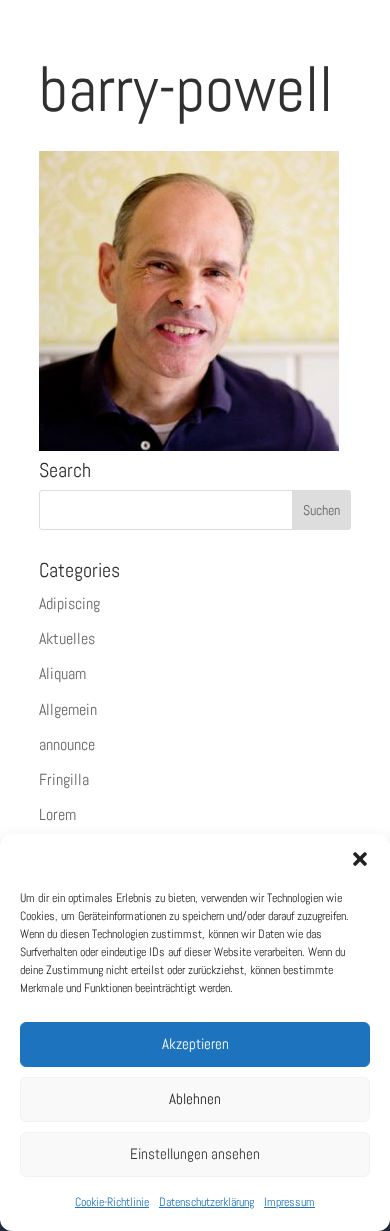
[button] (360, 859)
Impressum (289, 1202)
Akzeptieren (195, 1043)
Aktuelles (67, 638)
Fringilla (64, 779)
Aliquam (62, 673)
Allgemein (68, 709)
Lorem (57, 814)
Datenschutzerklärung (206, 1202)
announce (67, 744)
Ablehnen (195, 1098)
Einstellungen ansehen (195, 1153)
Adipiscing (69, 603)
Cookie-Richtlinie (112, 1202)
